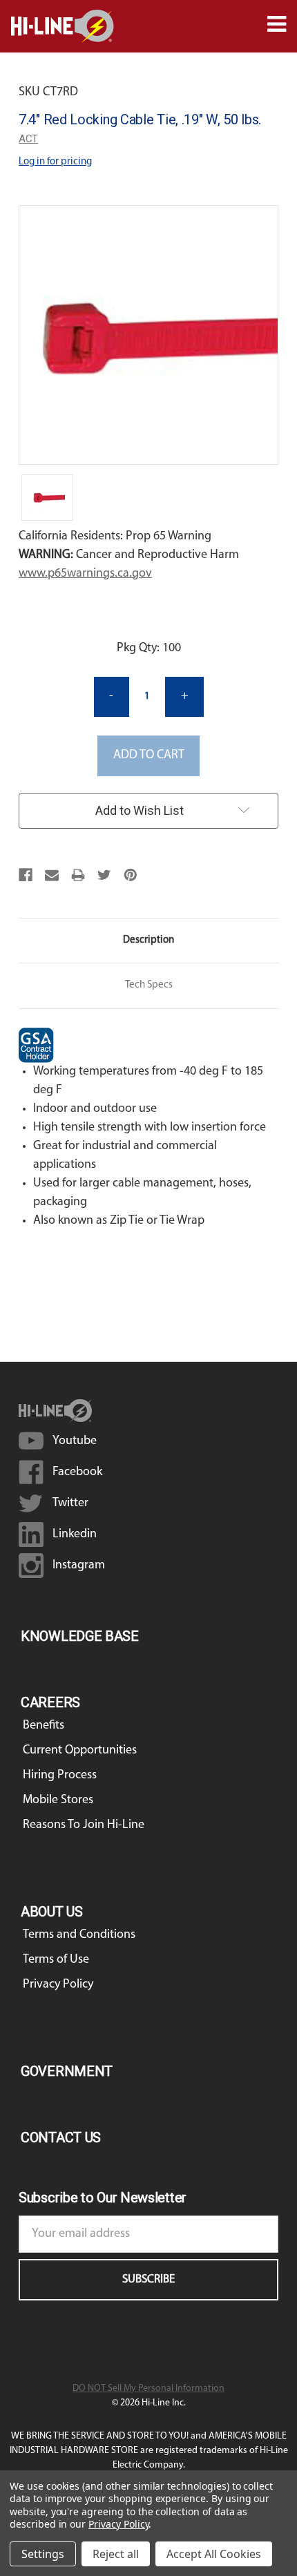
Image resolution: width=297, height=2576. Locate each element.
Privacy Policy (58, 1985)
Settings (43, 2554)
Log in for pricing (55, 162)
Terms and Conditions (79, 1935)
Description (148, 940)
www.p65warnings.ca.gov (85, 574)
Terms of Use (56, 1960)
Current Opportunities (80, 1751)
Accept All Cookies (214, 2554)
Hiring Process (60, 1776)
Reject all (116, 2554)
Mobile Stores (58, 1800)
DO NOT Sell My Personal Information (148, 2388)
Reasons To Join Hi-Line (84, 1825)
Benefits (44, 1726)
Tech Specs (149, 985)
